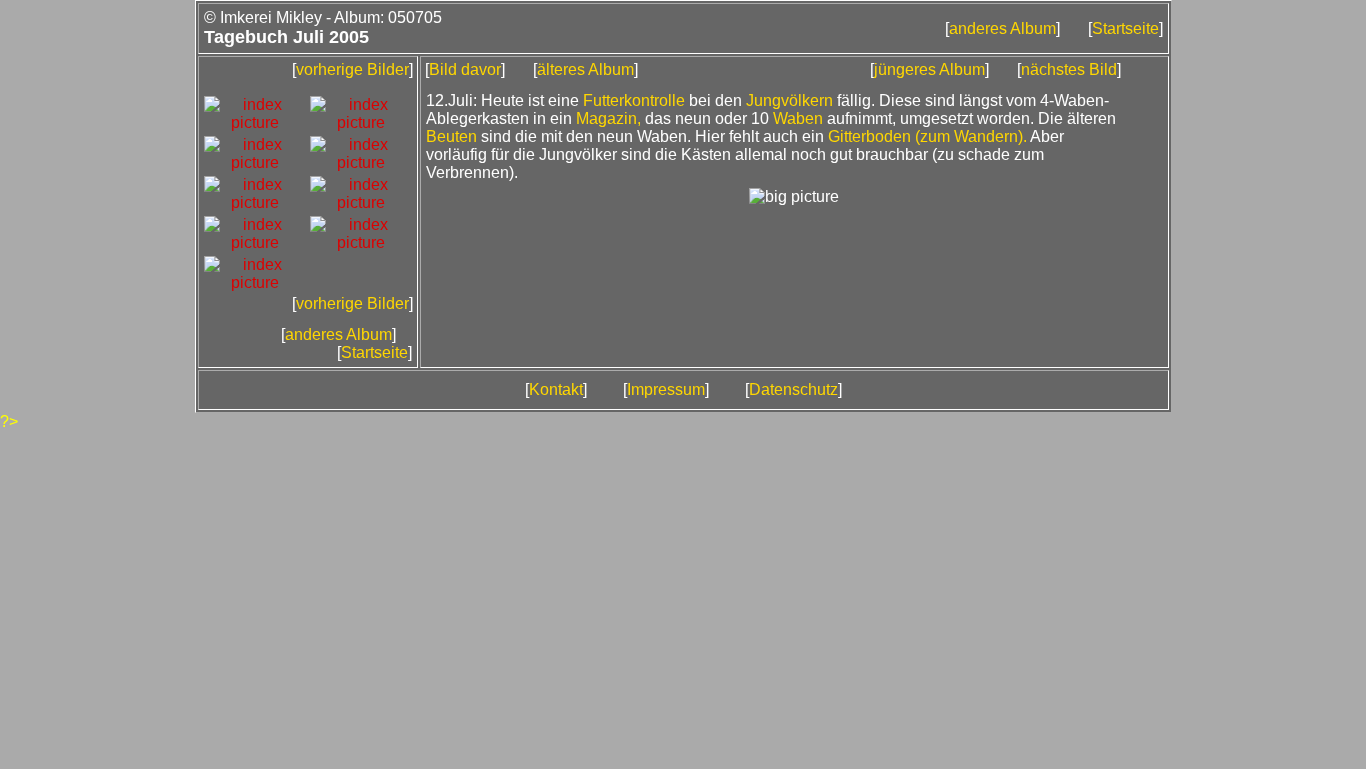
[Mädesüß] (255, 202)
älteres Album (585, 69)
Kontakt (556, 389)
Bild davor (465, 69)
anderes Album (1002, 28)
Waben (798, 118)
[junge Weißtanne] (361, 122)
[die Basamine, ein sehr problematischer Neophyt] (361, 202)
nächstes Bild (1069, 69)
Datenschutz (793, 389)
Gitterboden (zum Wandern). (927, 136)
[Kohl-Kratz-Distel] (361, 162)
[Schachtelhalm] (255, 242)
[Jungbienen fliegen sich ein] (255, 162)
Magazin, (608, 118)
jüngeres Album (929, 69)
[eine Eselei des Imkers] (255, 122)
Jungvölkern (789, 100)
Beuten (451, 136)
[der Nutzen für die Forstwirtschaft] (255, 282)
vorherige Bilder (352, 69)
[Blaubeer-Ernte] (361, 242)
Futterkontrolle (634, 100)
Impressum (666, 389)
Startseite (1125, 28)
